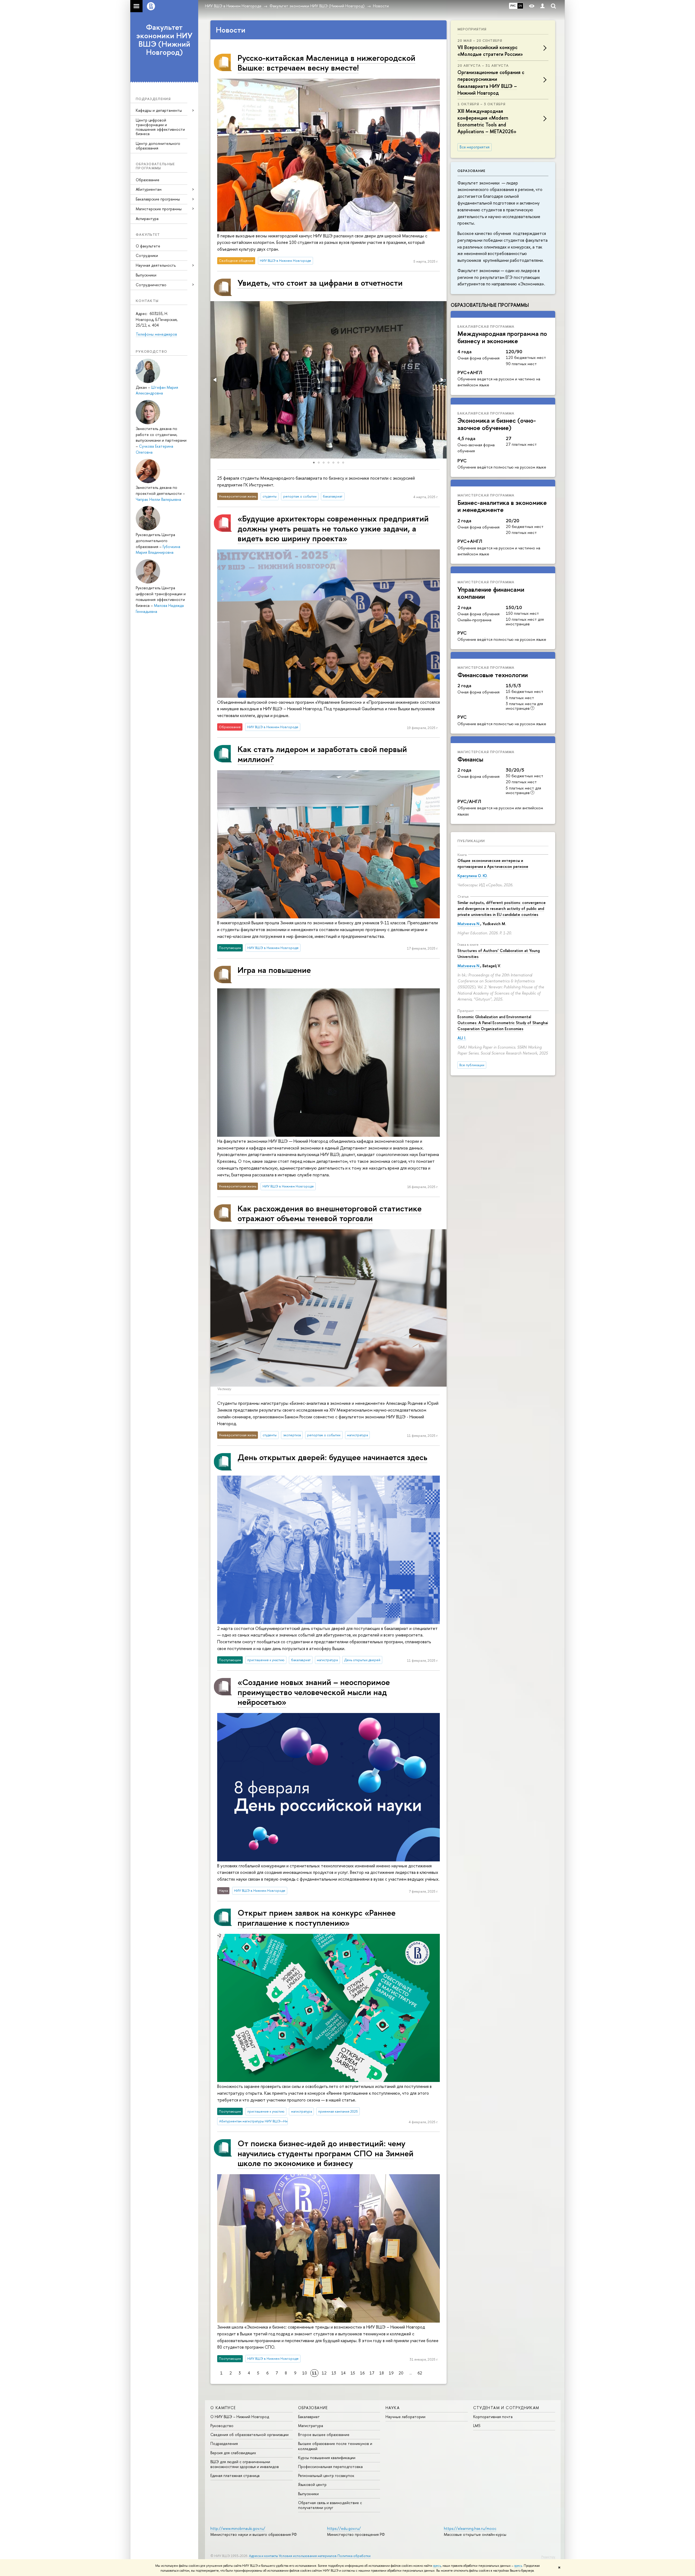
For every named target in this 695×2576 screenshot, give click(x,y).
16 (362, 2373)
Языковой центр (312, 2484)
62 (420, 2373)
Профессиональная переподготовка (330, 2467)
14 (343, 2373)
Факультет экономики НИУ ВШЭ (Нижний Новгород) (164, 40)
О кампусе (223, 2408)
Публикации (471, 841)
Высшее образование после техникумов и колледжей (335, 2446)
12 (324, 2373)
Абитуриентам (149, 189)
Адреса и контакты (263, 2556)
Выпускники (146, 275)
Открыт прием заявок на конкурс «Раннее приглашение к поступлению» (317, 1917)
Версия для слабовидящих (233, 2453)
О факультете (148, 246)
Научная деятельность (156, 265)
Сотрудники (147, 255)
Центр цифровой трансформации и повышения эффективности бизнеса (160, 127)
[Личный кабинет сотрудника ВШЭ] (542, 6)
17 (372, 2373)
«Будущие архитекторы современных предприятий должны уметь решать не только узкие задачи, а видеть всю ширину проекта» (333, 528)
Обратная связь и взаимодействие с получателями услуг (330, 2505)
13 (334, 2373)
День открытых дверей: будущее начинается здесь (332, 1457)
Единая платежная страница (235, 2475)
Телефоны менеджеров (156, 334)
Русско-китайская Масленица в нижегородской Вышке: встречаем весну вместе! (326, 63)
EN (520, 6)
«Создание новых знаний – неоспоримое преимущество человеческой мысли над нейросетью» (314, 1692)
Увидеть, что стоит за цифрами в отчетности (320, 283)
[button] (215, 380)
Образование (148, 180)
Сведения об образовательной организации (249, 2435)
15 (353, 2373)
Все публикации (472, 1065)
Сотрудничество (151, 285)
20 (401, 2373)
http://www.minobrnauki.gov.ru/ (238, 2528)
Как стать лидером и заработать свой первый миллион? (322, 754)
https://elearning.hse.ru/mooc (470, 2528)
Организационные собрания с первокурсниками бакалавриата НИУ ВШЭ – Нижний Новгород (491, 83)
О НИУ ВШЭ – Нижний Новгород (240, 2417)
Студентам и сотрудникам (506, 2408)
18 (382, 2373)
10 (305, 2373)
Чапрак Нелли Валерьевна (158, 499)
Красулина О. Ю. (472, 876)
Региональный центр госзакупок (326, 2475)
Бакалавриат (309, 2417)
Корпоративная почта (493, 2417)
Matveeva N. (469, 924)
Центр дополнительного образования (158, 146)
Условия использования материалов (308, 2556)
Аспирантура (147, 219)
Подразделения (224, 2443)
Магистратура (311, 2426)
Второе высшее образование (324, 2435)
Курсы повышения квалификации (327, 2458)
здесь (437, 2566)
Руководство (222, 2426)
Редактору (548, 2557)
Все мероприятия (475, 147)
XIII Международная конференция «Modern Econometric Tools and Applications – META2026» (487, 121)
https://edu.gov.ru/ (344, 2528)
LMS (477, 2426)
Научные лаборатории (405, 2417)
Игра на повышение (274, 970)
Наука (393, 2408)
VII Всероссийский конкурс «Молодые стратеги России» (490, 51)
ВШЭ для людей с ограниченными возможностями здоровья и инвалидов (245, 2464)
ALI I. (462, 1038)
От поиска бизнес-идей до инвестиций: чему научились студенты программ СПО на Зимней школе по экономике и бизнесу (326, 2153)
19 (391, 2373)
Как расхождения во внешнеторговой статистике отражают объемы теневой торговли (330, 1213)
